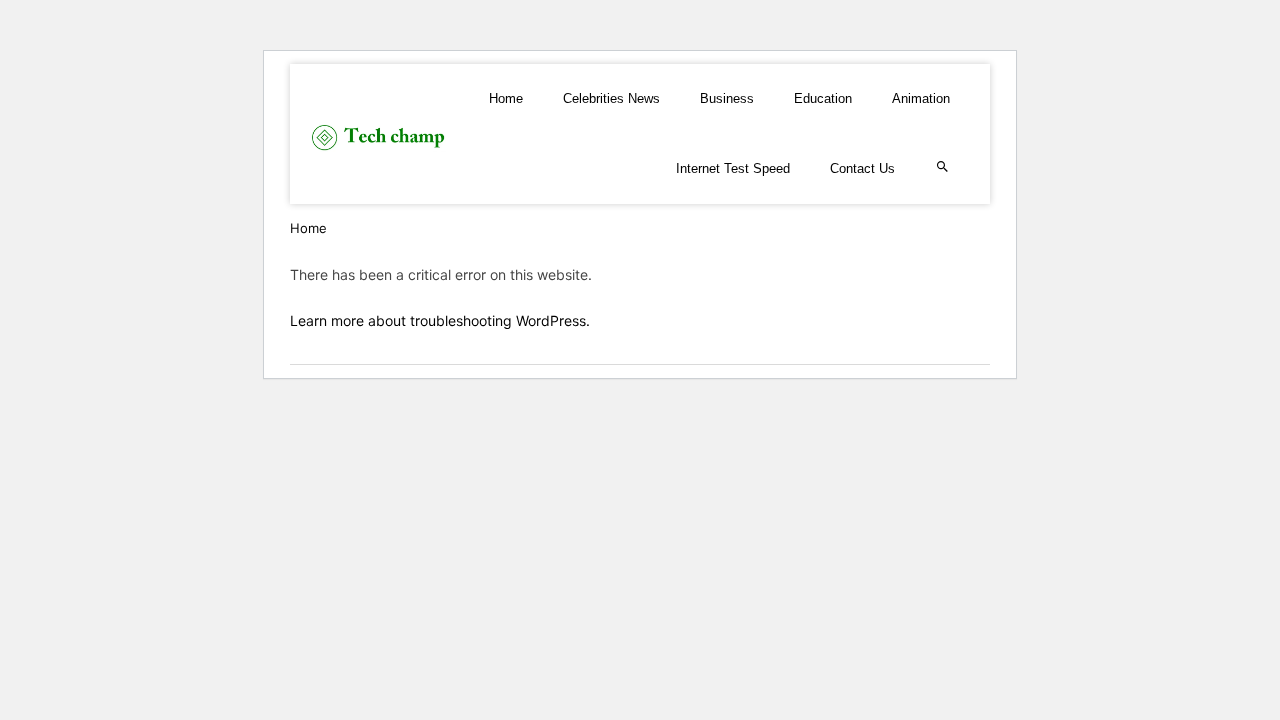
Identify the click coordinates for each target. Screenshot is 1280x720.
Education (823, 98)
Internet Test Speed (733, 168)
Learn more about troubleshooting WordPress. (440, 320)
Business (727, 98)
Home (506, 98)
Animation (921, 98)
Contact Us (862, 168)
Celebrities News (611, 98)
